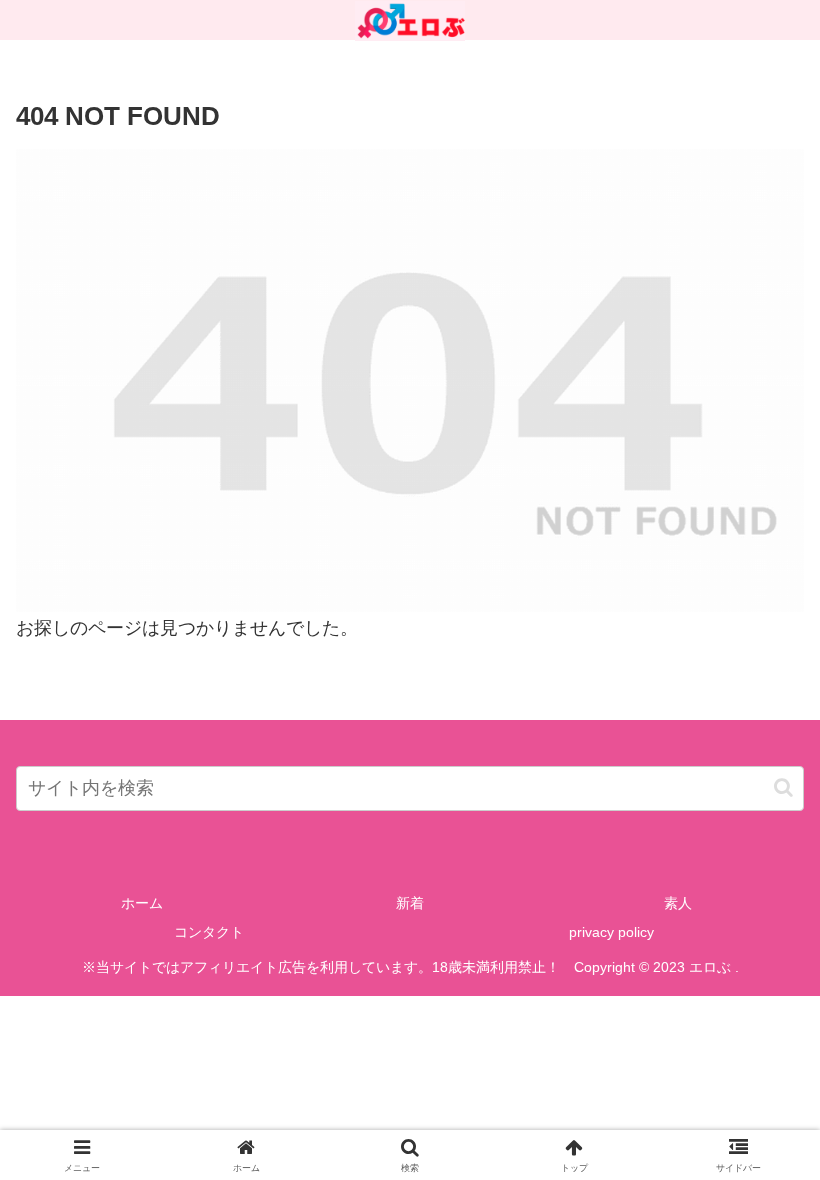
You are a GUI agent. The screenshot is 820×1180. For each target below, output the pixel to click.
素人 (678, 903)
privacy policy (611, 932)
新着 (410, 903)
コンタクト (209, 932)
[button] (783, 787)
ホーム (142, 903)
